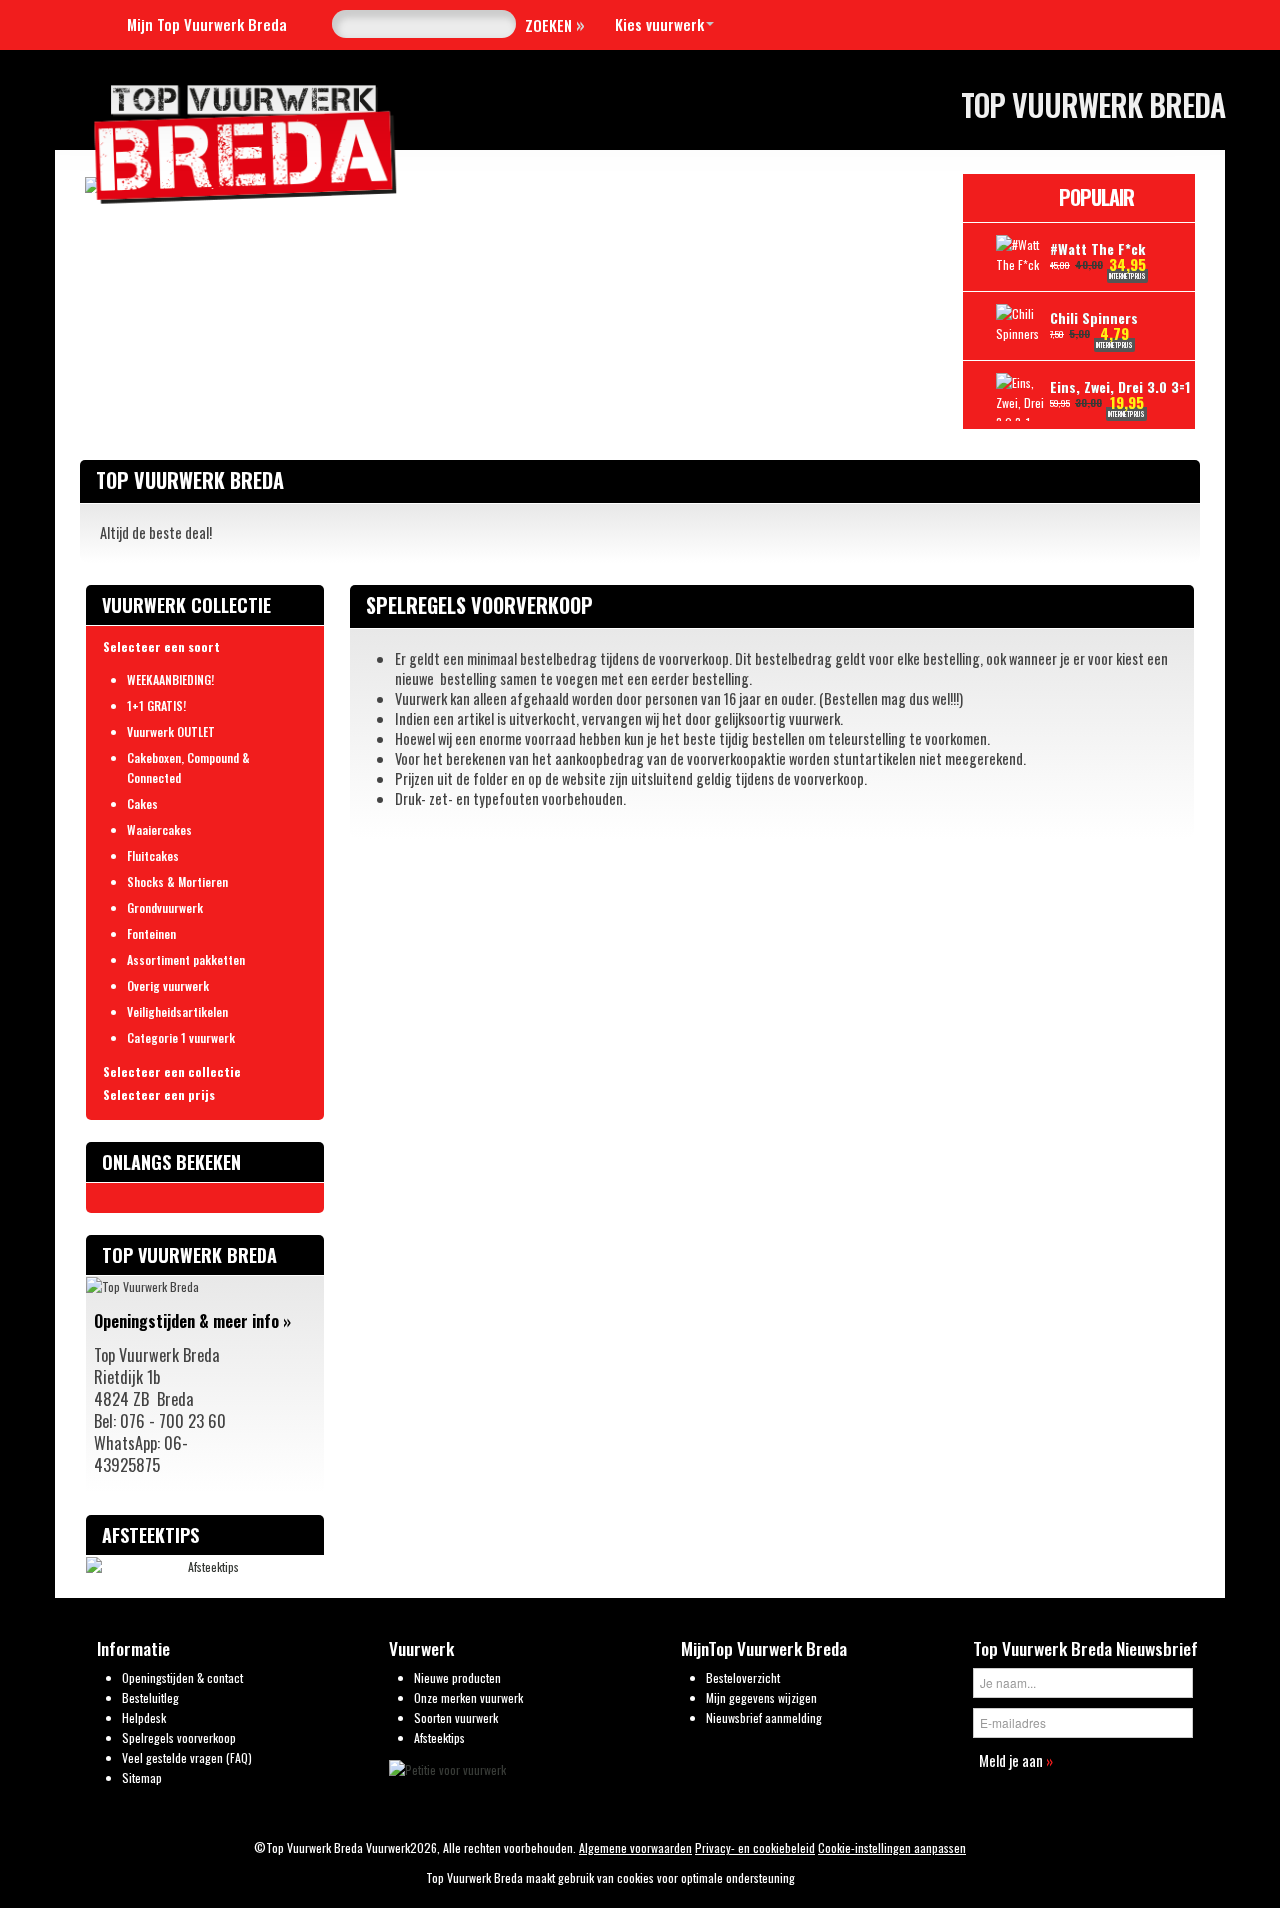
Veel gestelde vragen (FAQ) (187, 1757)
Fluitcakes (153, 855)
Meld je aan (1016, 1760)
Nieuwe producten (457, 1677)
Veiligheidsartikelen (177, 1011)
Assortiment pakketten (186, 959)
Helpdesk (144, 1717)
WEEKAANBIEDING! (170, 679)
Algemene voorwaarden (635, 1847)
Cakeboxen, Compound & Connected (188, 767)
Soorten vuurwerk (456, 1717)
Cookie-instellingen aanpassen (892, 1847)
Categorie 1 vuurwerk (181, 1037)
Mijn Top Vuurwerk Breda (207, 24)
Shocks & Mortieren (177, 881)
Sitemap (142, 1777)
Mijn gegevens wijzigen (761, 1697)
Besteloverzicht (743, 1677)
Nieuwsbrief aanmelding (764, 1717)
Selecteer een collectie (172, 1071)
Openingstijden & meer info (192, 1321)
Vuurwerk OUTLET (171, 731)
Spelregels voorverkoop (179, 1737)
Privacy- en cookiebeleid (755, 1847)
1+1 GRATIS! (156, 705)
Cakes (142, 803)
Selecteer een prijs (159, 1094)
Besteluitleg (150, 1697)
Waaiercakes (159, 829)
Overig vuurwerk (168, 985)
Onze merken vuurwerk (468, 1697)
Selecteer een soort (161, 646)
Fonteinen (151, 933)
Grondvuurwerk (165, 907)
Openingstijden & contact (182, 1677)
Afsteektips (439, 1737)
